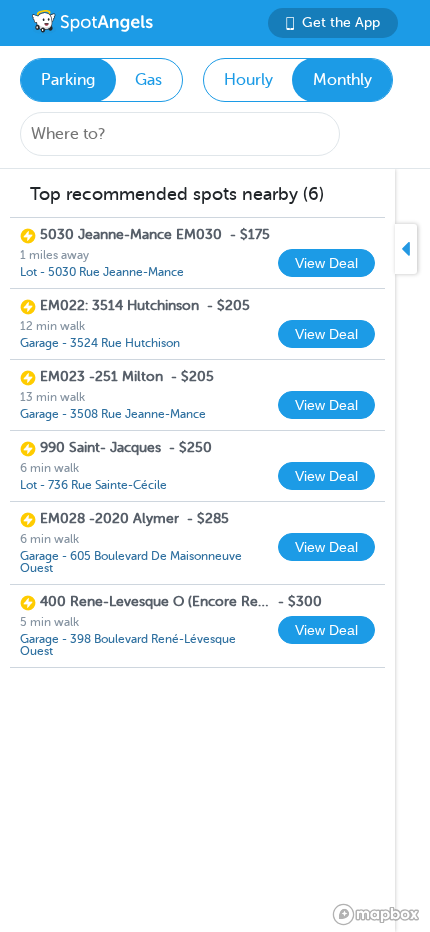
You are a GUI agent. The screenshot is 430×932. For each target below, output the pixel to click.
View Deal (326, 263)
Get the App (341, 22)
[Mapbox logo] (376, 914)
